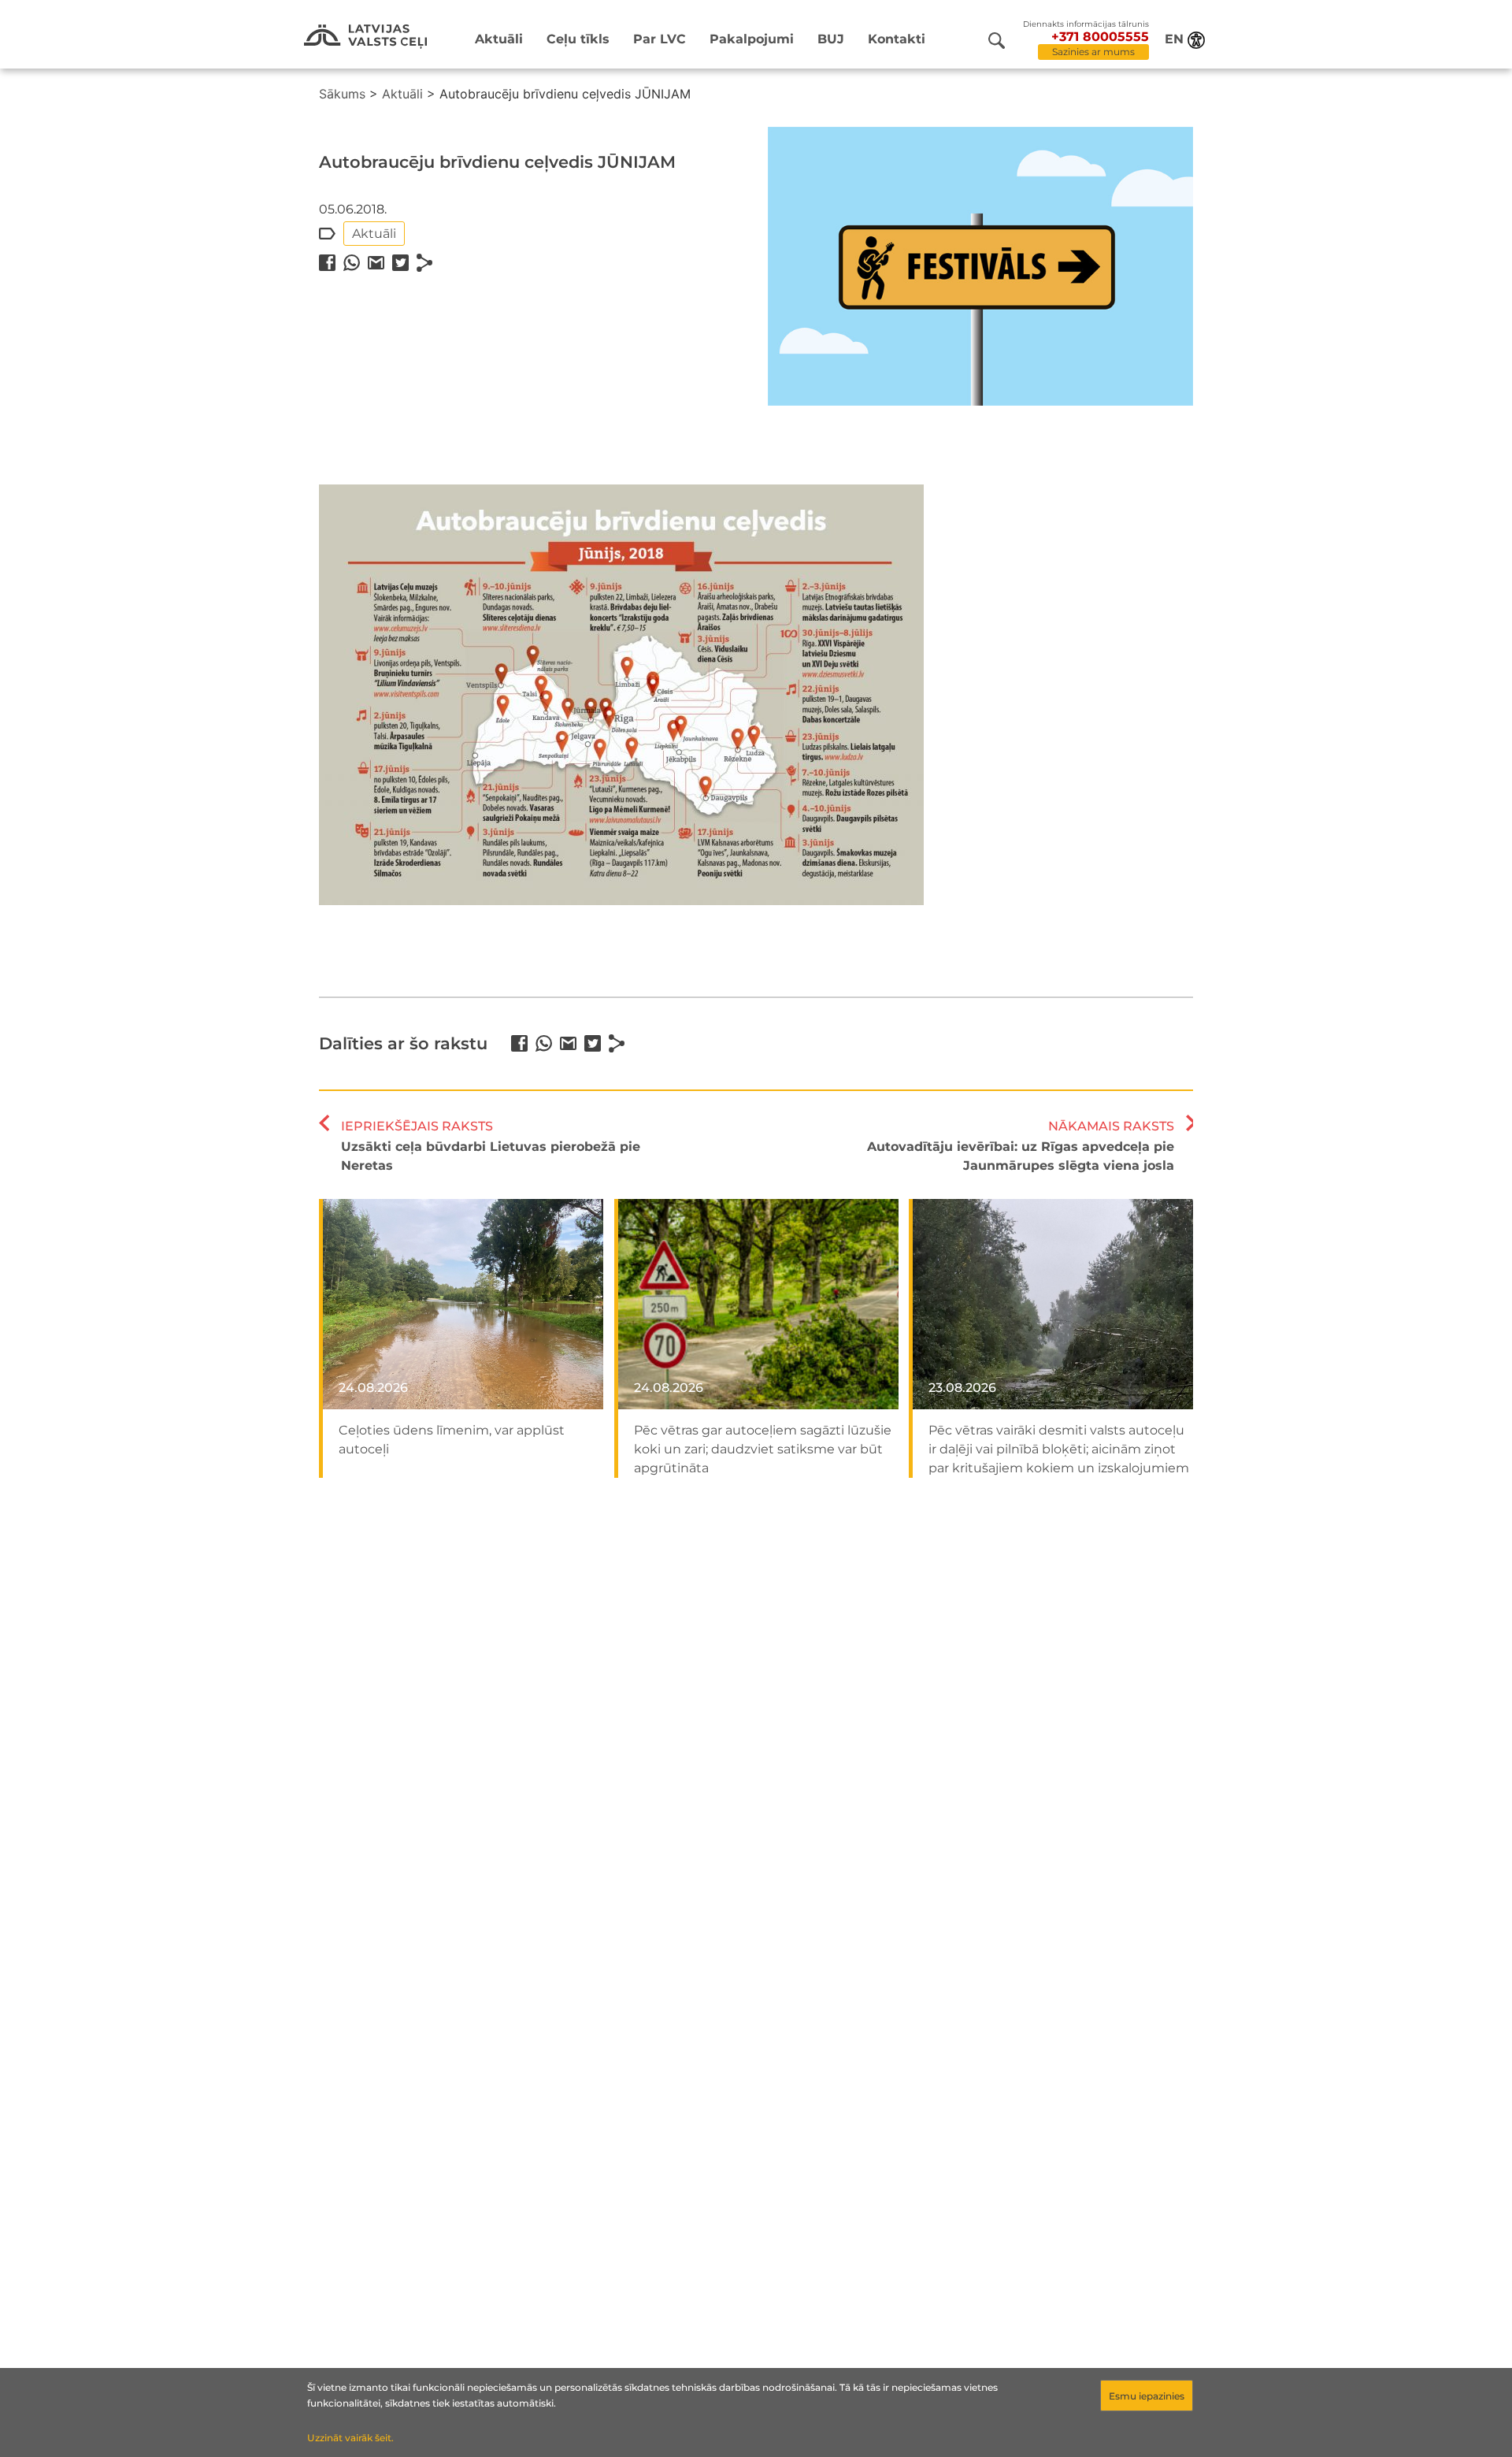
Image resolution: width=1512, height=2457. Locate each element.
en (1174, 39)
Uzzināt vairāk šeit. (350, 2438)
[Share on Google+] (376, 263)
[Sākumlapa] (365, 37)
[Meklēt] (997, 41)
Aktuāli (499, 39)
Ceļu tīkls (578, 39)
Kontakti (897, 39)
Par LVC (660, 39)
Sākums (342, 94)
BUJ (831, 39)
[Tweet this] (400, 263)
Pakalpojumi (752, 39)
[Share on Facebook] (327, 263)
